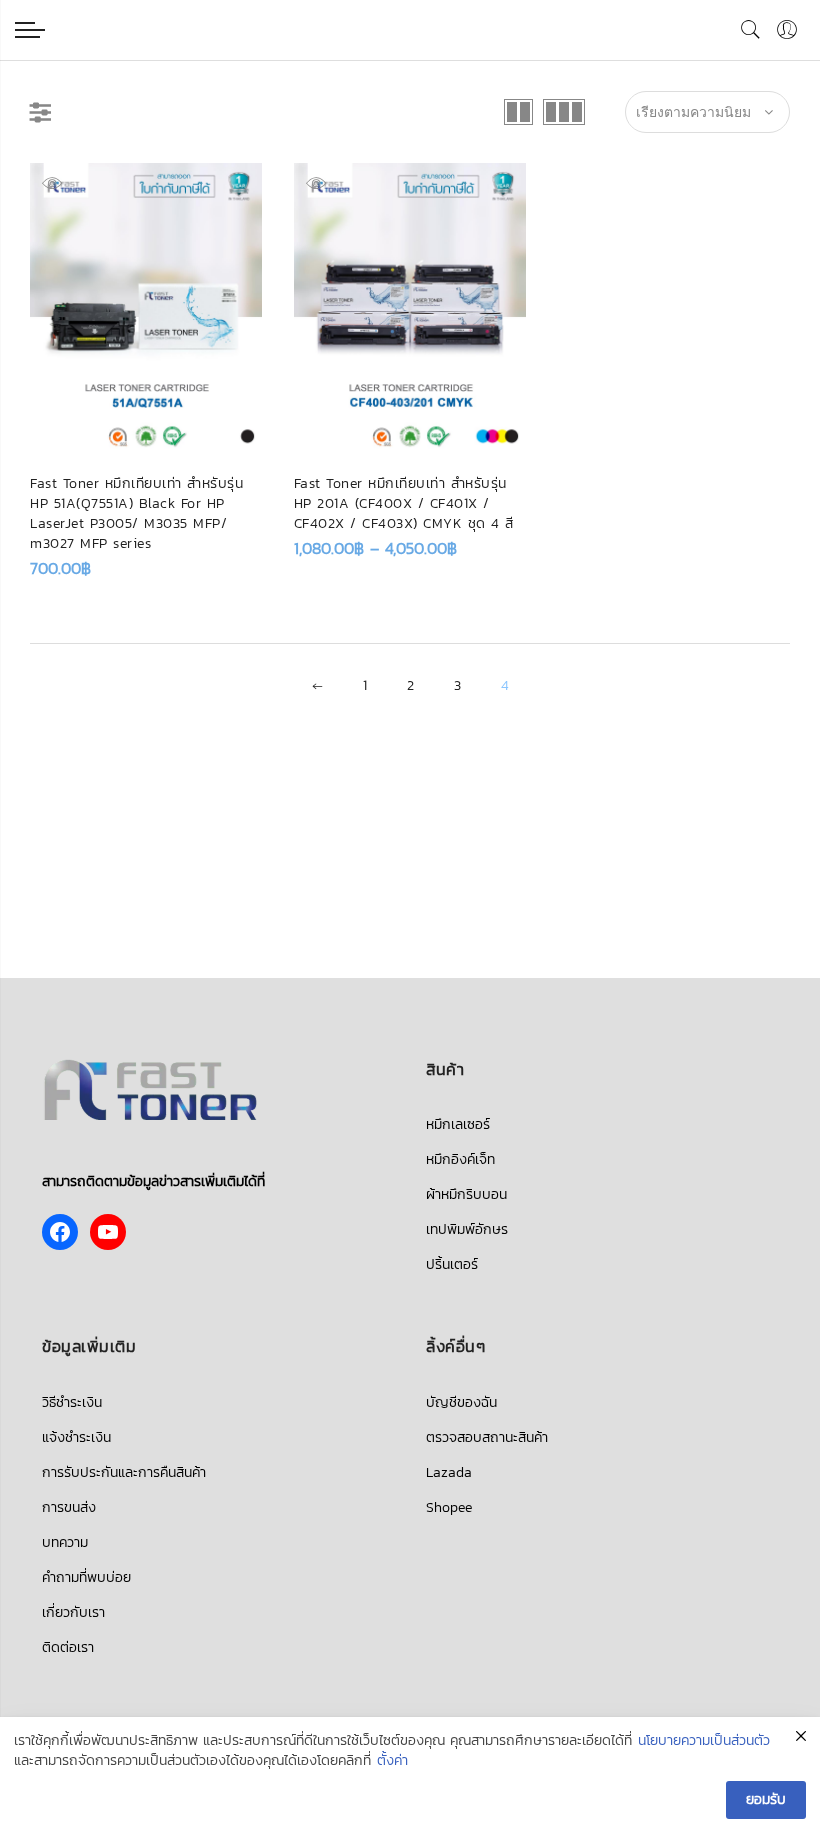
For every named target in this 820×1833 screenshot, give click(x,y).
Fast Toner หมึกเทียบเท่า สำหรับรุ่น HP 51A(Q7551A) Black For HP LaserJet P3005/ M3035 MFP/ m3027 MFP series (136, 513)
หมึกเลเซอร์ (458, 1124)
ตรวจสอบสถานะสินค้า (487, 1437)
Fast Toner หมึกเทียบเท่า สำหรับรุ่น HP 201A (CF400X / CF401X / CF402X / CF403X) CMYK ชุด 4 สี (404, 503)
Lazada (449, 1472)
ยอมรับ (766, 1799)
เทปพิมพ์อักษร (467, 1229)
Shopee (449, 1507)
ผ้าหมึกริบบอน (466, 1194)
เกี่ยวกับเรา (73, 1612)
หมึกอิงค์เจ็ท (460, 1159)
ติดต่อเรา (68, 1647)
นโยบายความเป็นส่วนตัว (704, 1741)
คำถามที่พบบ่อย (86, 1577)
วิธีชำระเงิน (72, 1402)
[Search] (751, 30)
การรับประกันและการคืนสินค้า (124, 1472)
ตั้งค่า (392, 1761)
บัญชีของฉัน (461, 1402)
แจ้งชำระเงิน (76, 1437)
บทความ (65, 1542)
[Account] (787, 30)
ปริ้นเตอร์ (452, 1264)
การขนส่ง (69, 1507)
